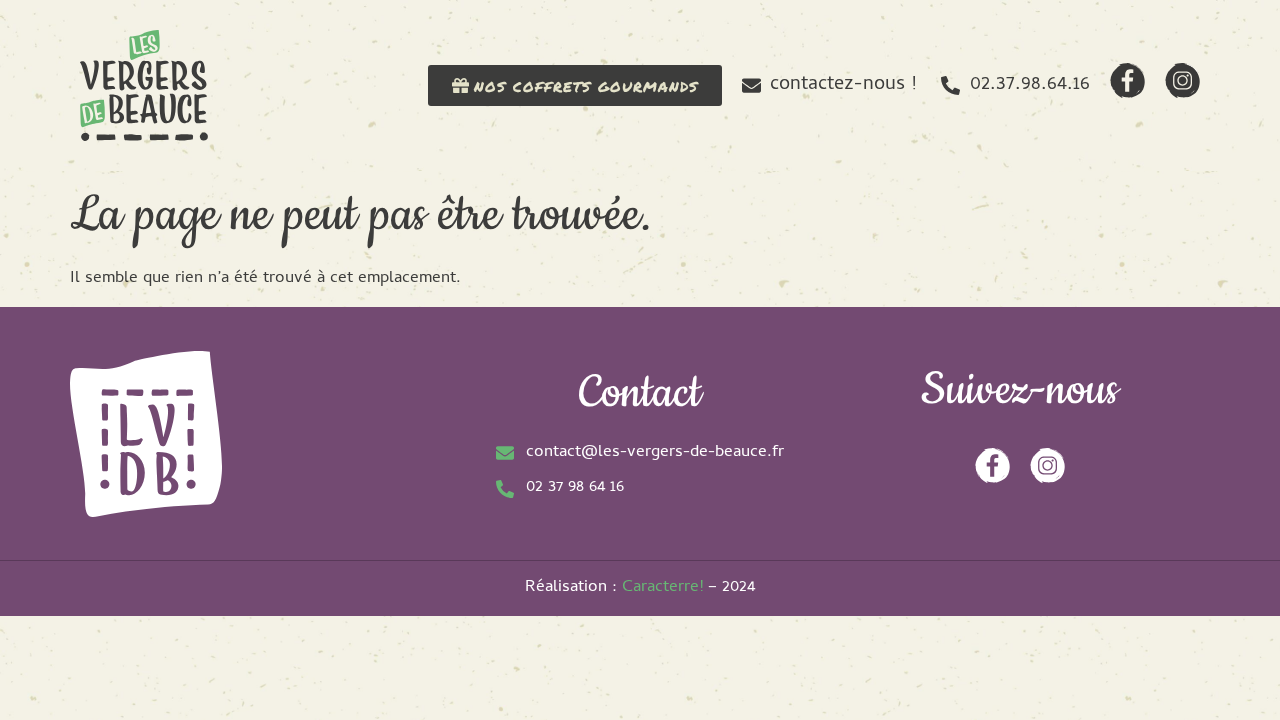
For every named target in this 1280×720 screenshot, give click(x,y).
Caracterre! (662, 588)
